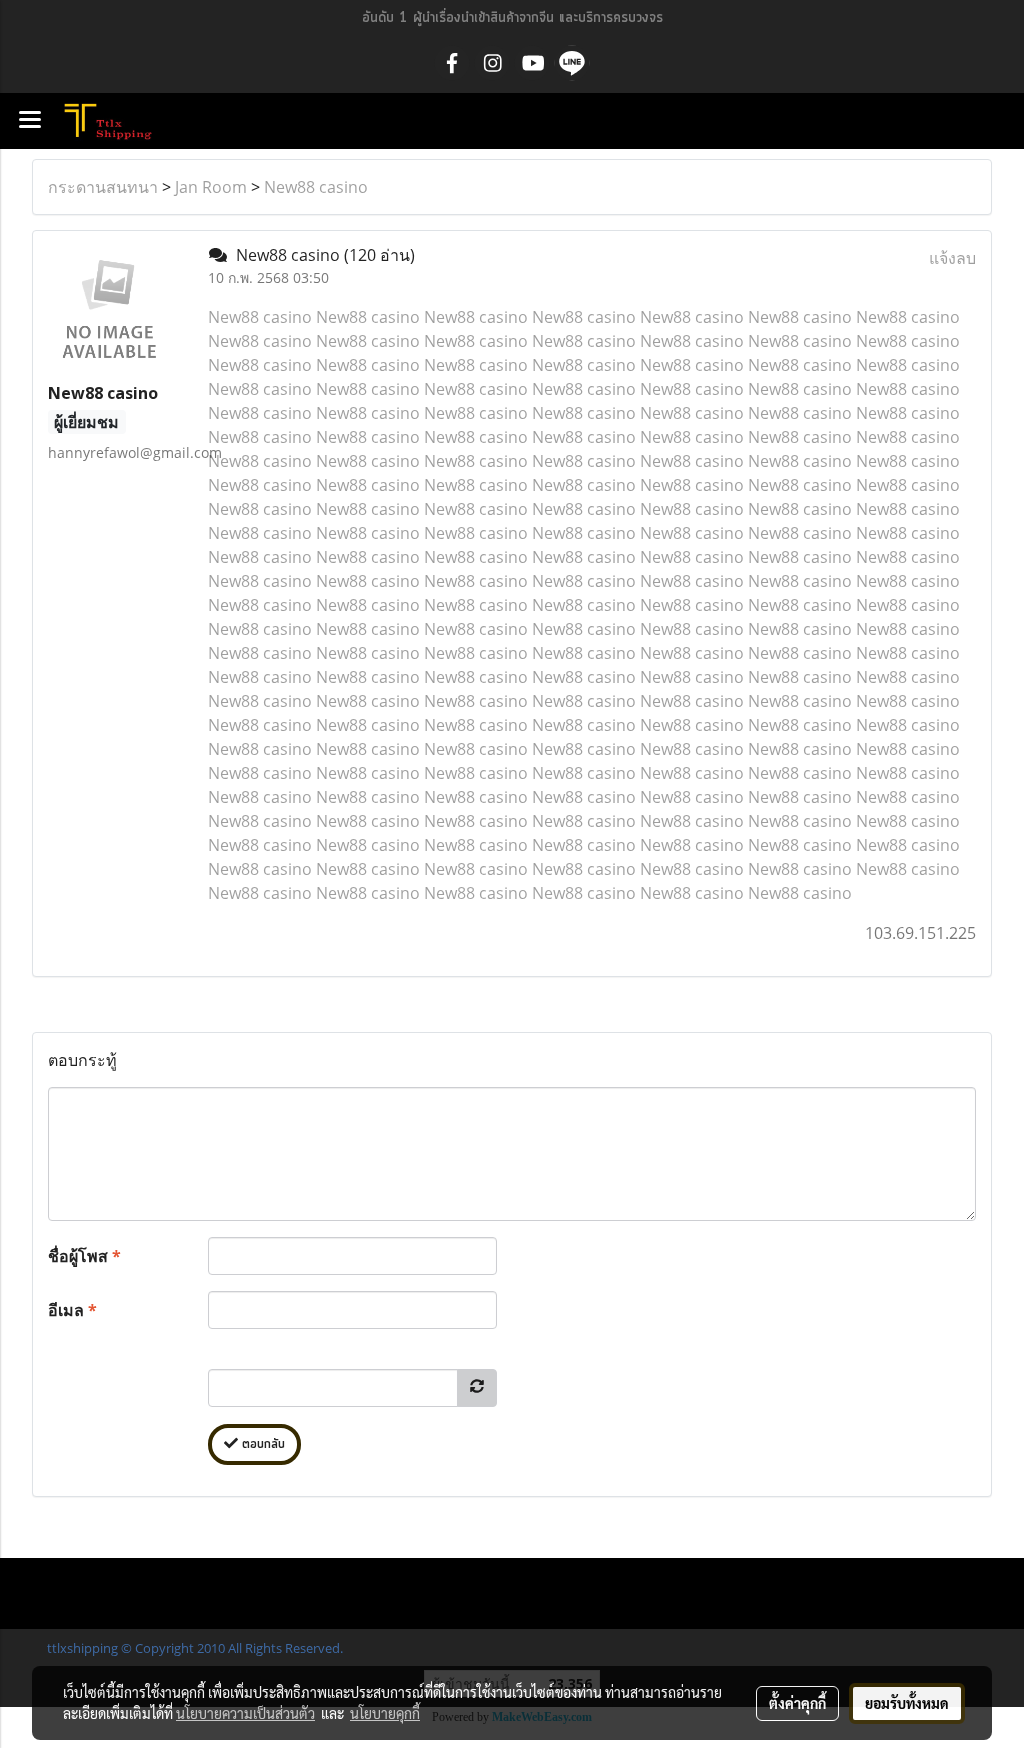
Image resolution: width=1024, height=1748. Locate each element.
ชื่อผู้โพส (84, 1256)
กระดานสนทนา (103, 187)
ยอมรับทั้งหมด (907, 1703)
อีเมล (72, 1310)
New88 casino (316, 187)
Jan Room (211, 187)
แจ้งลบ (952, 258)
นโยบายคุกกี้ (385, 1713)
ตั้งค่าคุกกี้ (797, 1703)
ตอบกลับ (261, 1444)
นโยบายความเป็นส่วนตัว (245, 1713)
